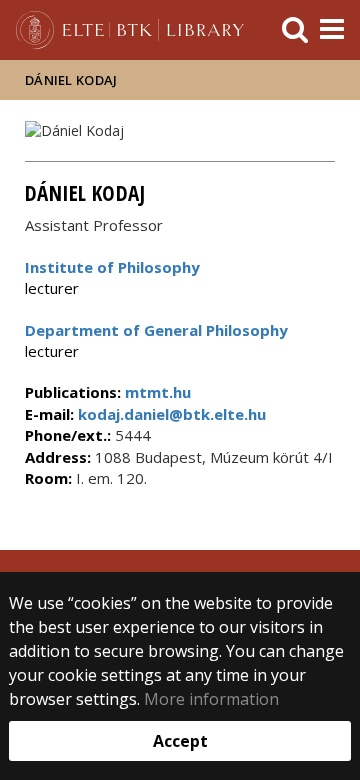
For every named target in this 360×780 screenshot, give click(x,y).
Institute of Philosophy (112, 267)
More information (211, 699)
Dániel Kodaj (71, 80)
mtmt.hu (158, 392)
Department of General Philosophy (156, 330)
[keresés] (295, 30)
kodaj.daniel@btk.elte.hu (170, 414)
